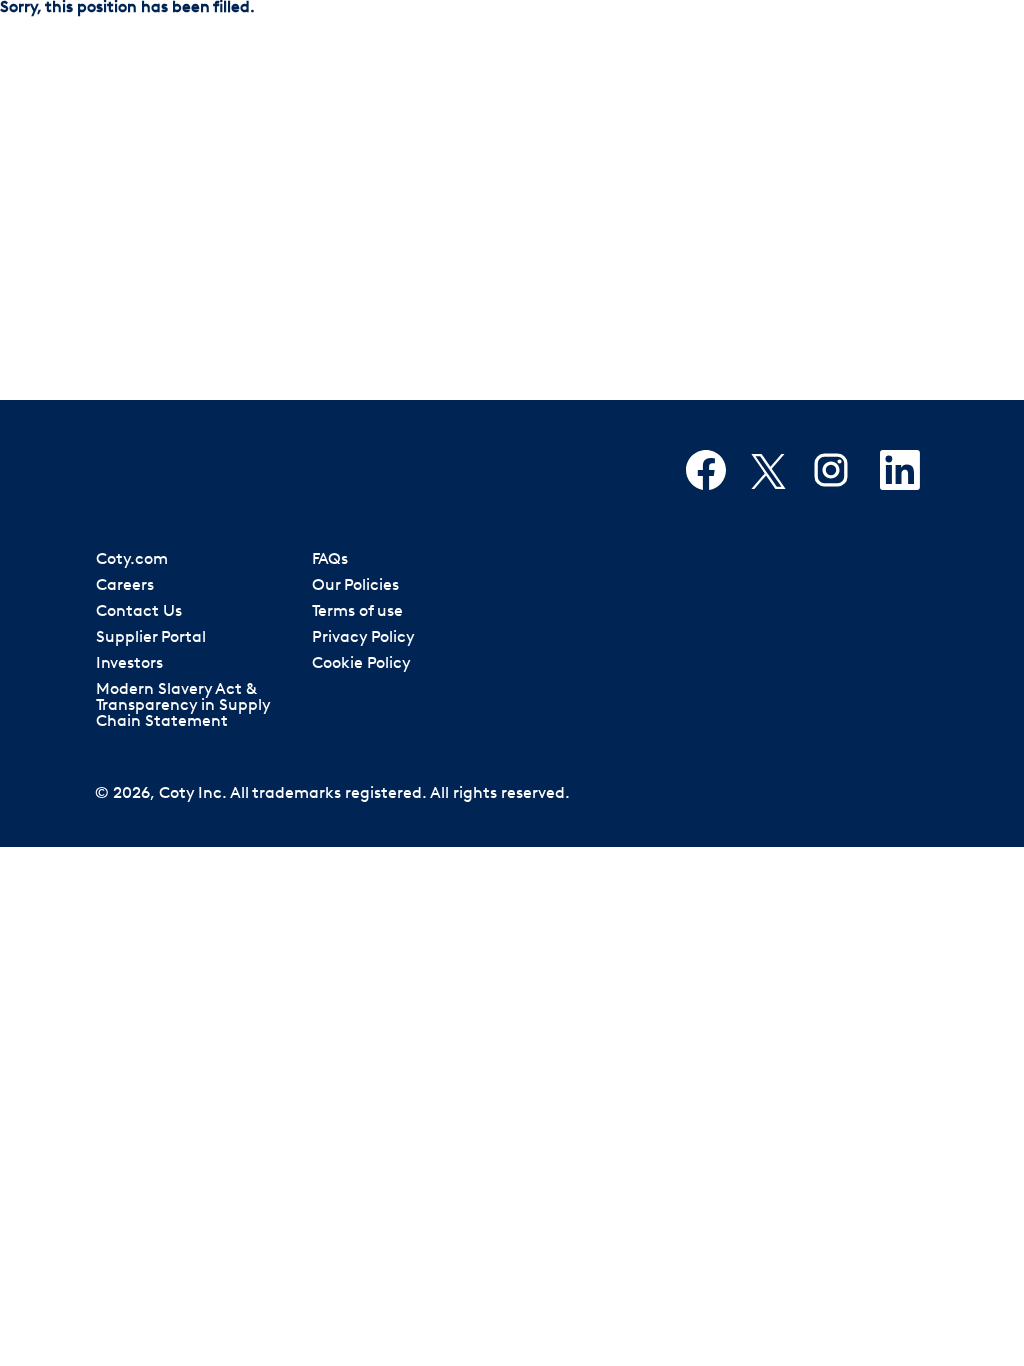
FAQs (330, 560)
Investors (129, 664)
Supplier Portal (151, 638)
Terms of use (357, 612)
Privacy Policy (363, 638)
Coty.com (132, 560)
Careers (125, 586)
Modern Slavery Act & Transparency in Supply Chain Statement (183, 706)
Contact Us (139, 612)
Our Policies (355, 586)
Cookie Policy (361, 664)
